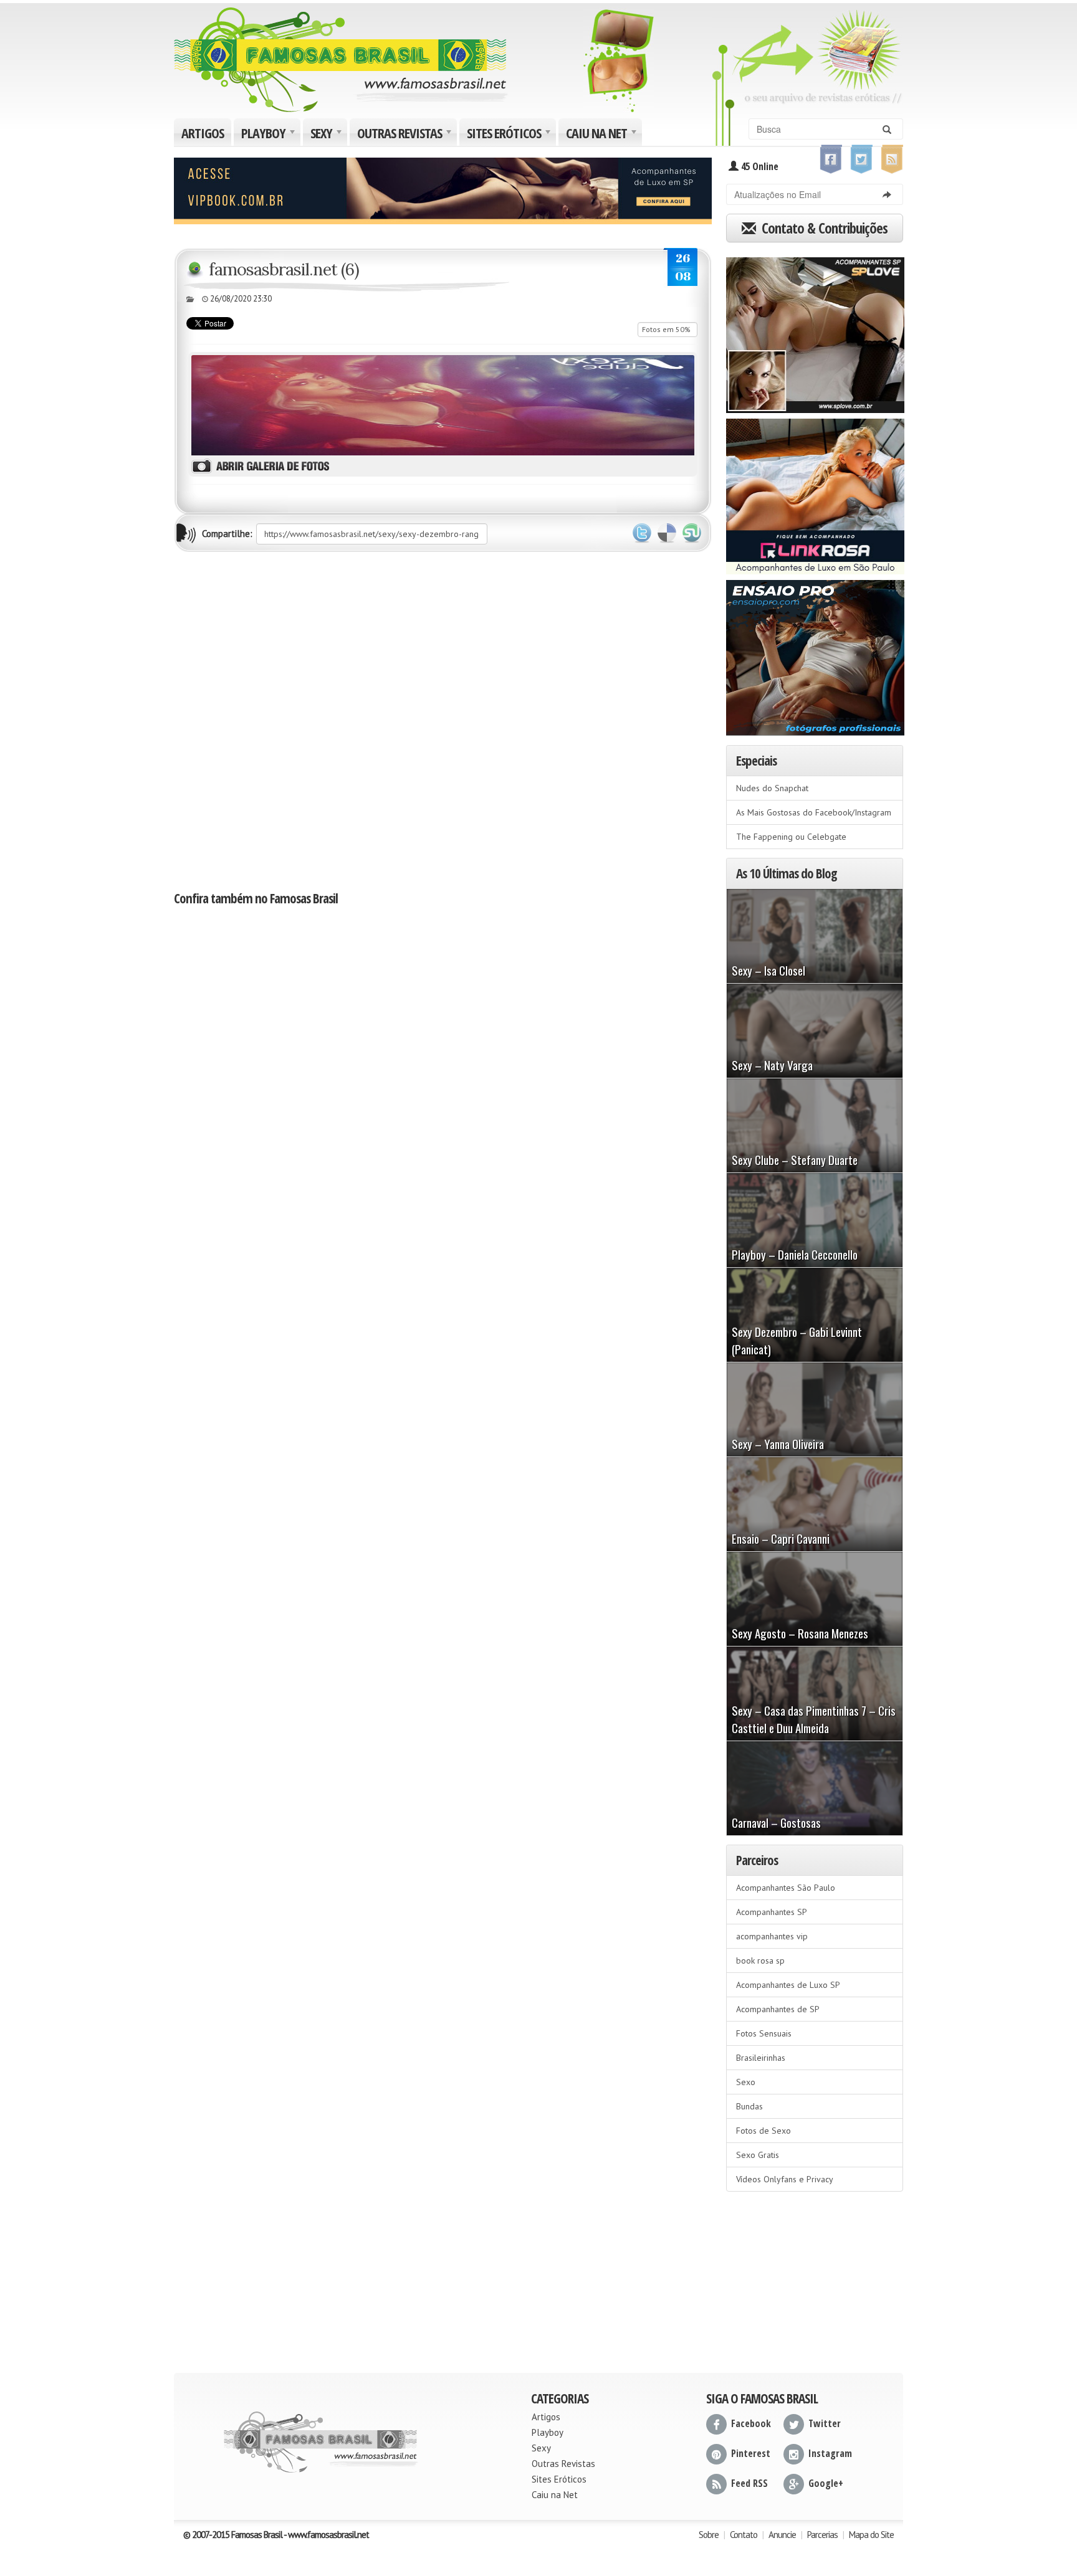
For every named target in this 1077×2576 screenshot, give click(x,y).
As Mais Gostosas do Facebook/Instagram (814, 812)
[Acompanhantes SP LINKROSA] (815, 492)
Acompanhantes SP (772, 1912)
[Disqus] (443, 720)
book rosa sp (760, 1961)
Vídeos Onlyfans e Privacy (785, 2179)
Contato (744, 2535)
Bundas (749, 2106)
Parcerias (822, 2535)
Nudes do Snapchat (772, 788)
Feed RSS (749, 2483)
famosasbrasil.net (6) (284, 269)
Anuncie (782, 2535)
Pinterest (751, 2453)
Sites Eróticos (510, 135)
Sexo (746, 2082)
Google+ (826, 2483)
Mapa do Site (871, 2535)
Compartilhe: (227, 534)
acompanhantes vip (772, 1936)
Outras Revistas (406, 135)
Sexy (328, 135)
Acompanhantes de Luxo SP (788, 1985)
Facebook (751, 2423)
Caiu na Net (603, 135)
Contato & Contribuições (823, 228)
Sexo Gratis (758, 2155)
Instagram (830, 2453)
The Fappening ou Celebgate (791, 837)
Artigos (203, 133)
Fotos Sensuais (764, 2033)
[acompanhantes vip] (443, 189)
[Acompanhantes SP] (815, 331)
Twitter (642, 533)
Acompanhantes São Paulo (786, 1888)
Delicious (667, 533)
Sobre (709, 2535)
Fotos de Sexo (763, 2131)
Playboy (270, 135)
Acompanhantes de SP (778, 2009)
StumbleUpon (692, 533)
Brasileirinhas (761, 2058)
